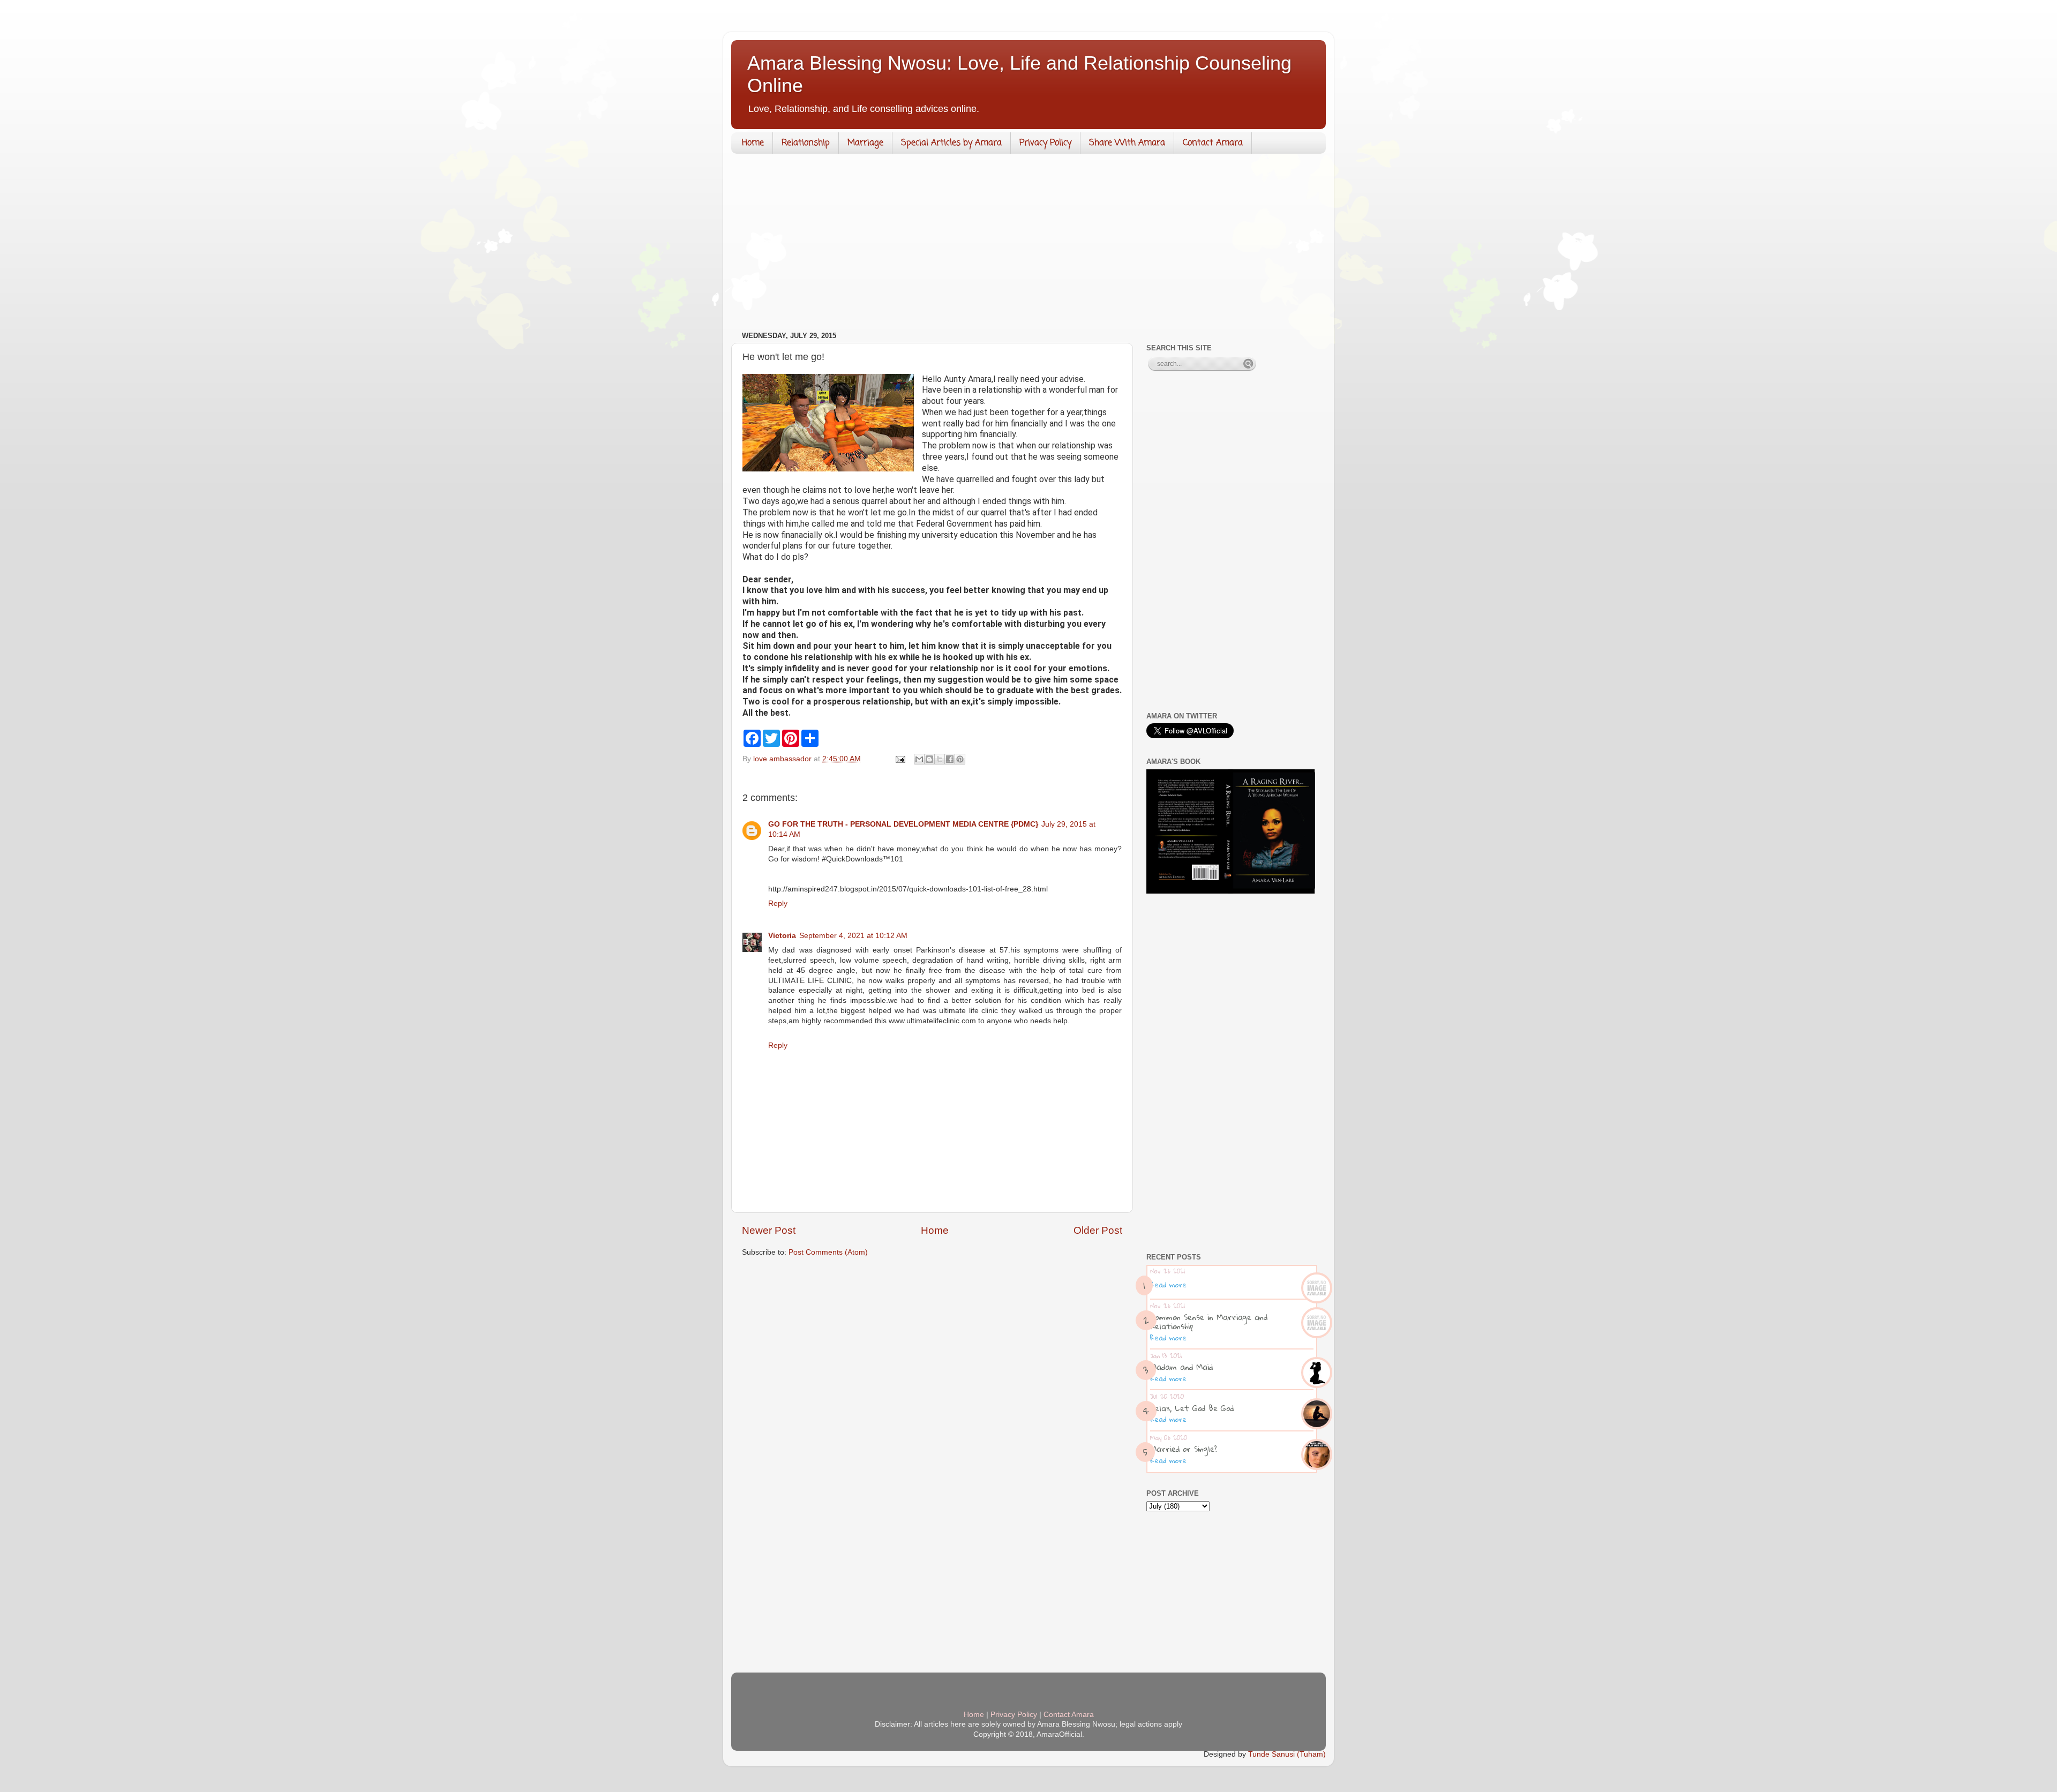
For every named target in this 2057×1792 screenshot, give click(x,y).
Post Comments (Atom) (828, 1252)
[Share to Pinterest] (960, 759)
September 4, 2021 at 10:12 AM (853, 936)
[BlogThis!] (929, 759)
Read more (1168, 1285)
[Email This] (919, 759)
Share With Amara (1127, 143)
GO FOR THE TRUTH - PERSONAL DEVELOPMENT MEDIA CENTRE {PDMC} (903, 824)
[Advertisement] (1028, 245)
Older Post (1098, 1230)
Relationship (806, 143)
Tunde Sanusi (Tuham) (1287, 1754)
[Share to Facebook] (950, 759)
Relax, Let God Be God (1192, 1408)
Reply (778, 904)
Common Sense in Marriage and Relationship (1209, 1321)
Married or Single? (1184, 1449)
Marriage (865, 143)
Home (753, 143)
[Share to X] (940, 759)
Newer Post (769, 1230)
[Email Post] (900, 759)
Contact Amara (1213, 143)
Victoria (782, 936)
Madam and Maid (1181, 1367)
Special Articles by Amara (951, 143)
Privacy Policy (1045, 143)
